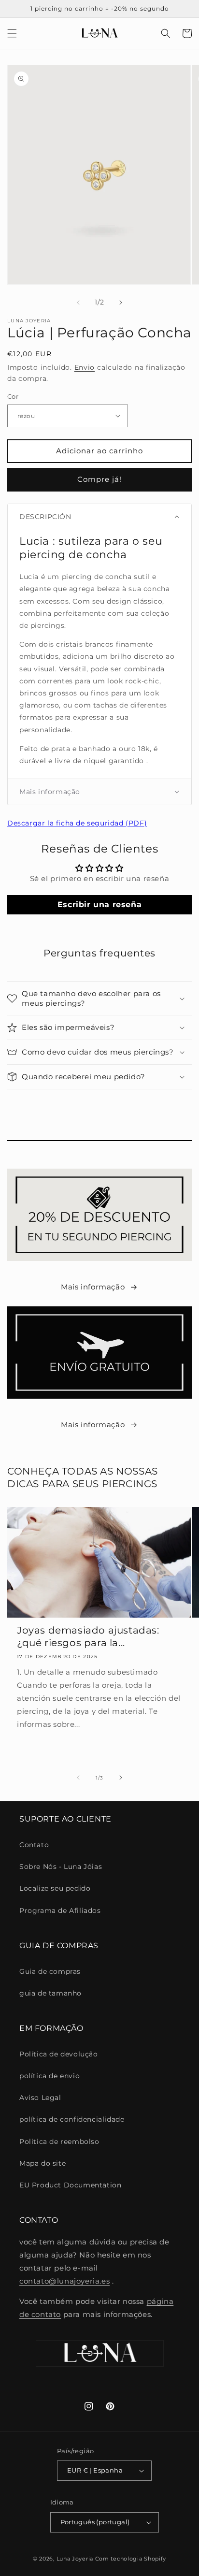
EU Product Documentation (70, 2185)
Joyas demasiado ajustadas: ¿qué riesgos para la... (88, 1636)
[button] (12, 33)
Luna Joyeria (75, 2559)
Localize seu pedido (55, 1888)
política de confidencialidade (72, 2119)
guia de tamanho (50, 1993)
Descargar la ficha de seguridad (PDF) (77, 823)
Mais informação (93, 1287)
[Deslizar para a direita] (121, 303)
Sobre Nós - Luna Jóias (61, 1867)
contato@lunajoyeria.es (64, 2281)
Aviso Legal (40, 2098)
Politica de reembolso (59, 2142)
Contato (34, 1845)
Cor (13, 396)
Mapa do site (43, 2163)
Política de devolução (59, 2054)
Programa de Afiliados (60, 1910)
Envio (85, 367)
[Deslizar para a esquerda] (78, 303)
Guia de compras (50, 1971)
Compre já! (99, 479)
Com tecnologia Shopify (131, 2559)
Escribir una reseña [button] (99, 904)
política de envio (50, 2076)
